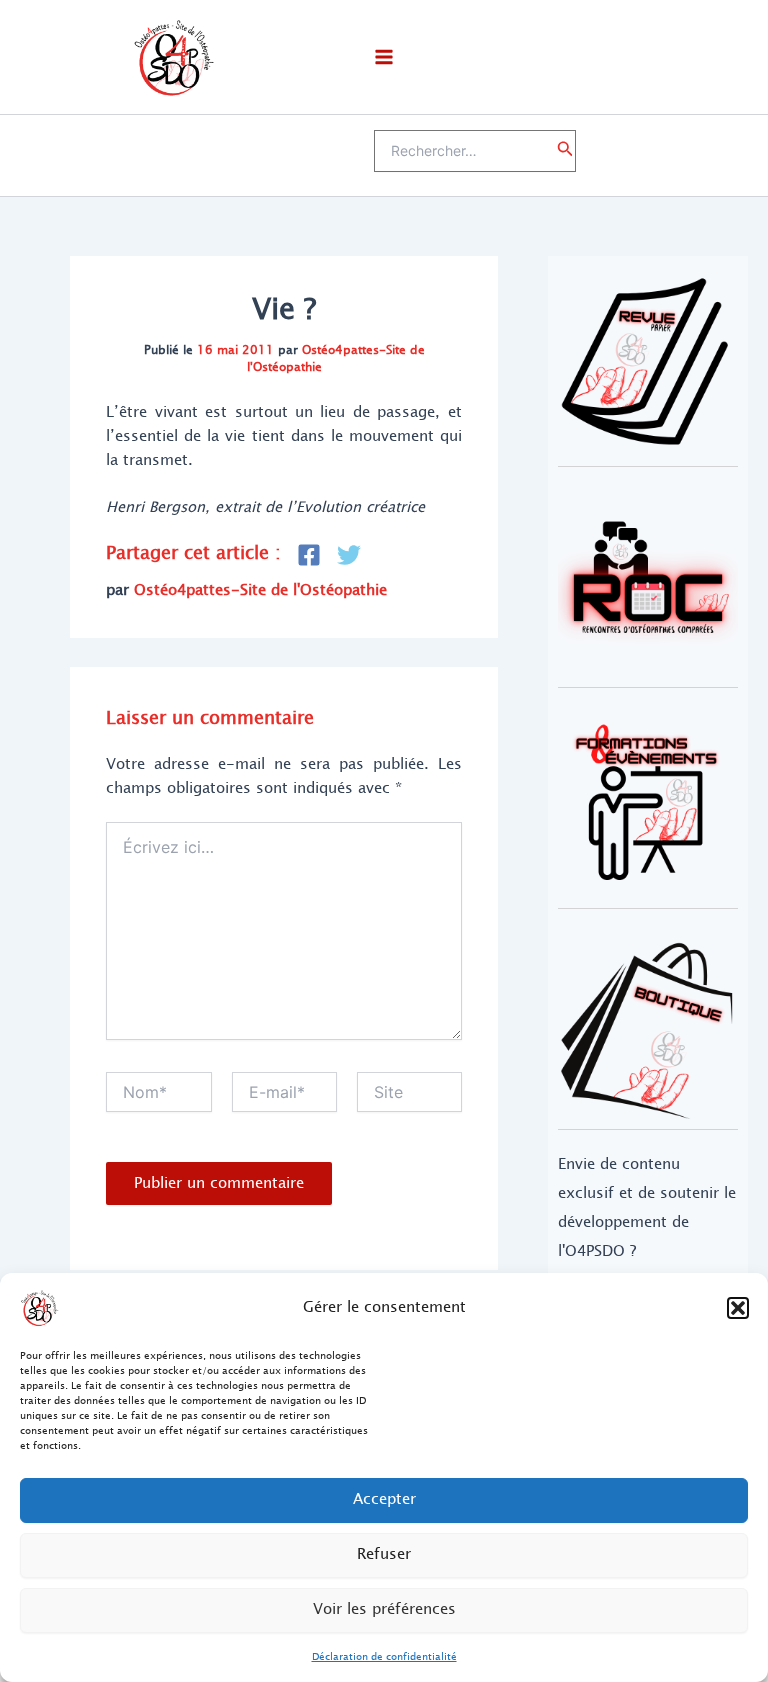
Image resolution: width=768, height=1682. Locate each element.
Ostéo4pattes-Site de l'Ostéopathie (336, 358)
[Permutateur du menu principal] (384, 57)
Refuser (384, 1554)
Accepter (384, 1499)
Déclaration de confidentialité (384, 1656)
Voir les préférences (384, 1609)
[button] (738, 1308)
